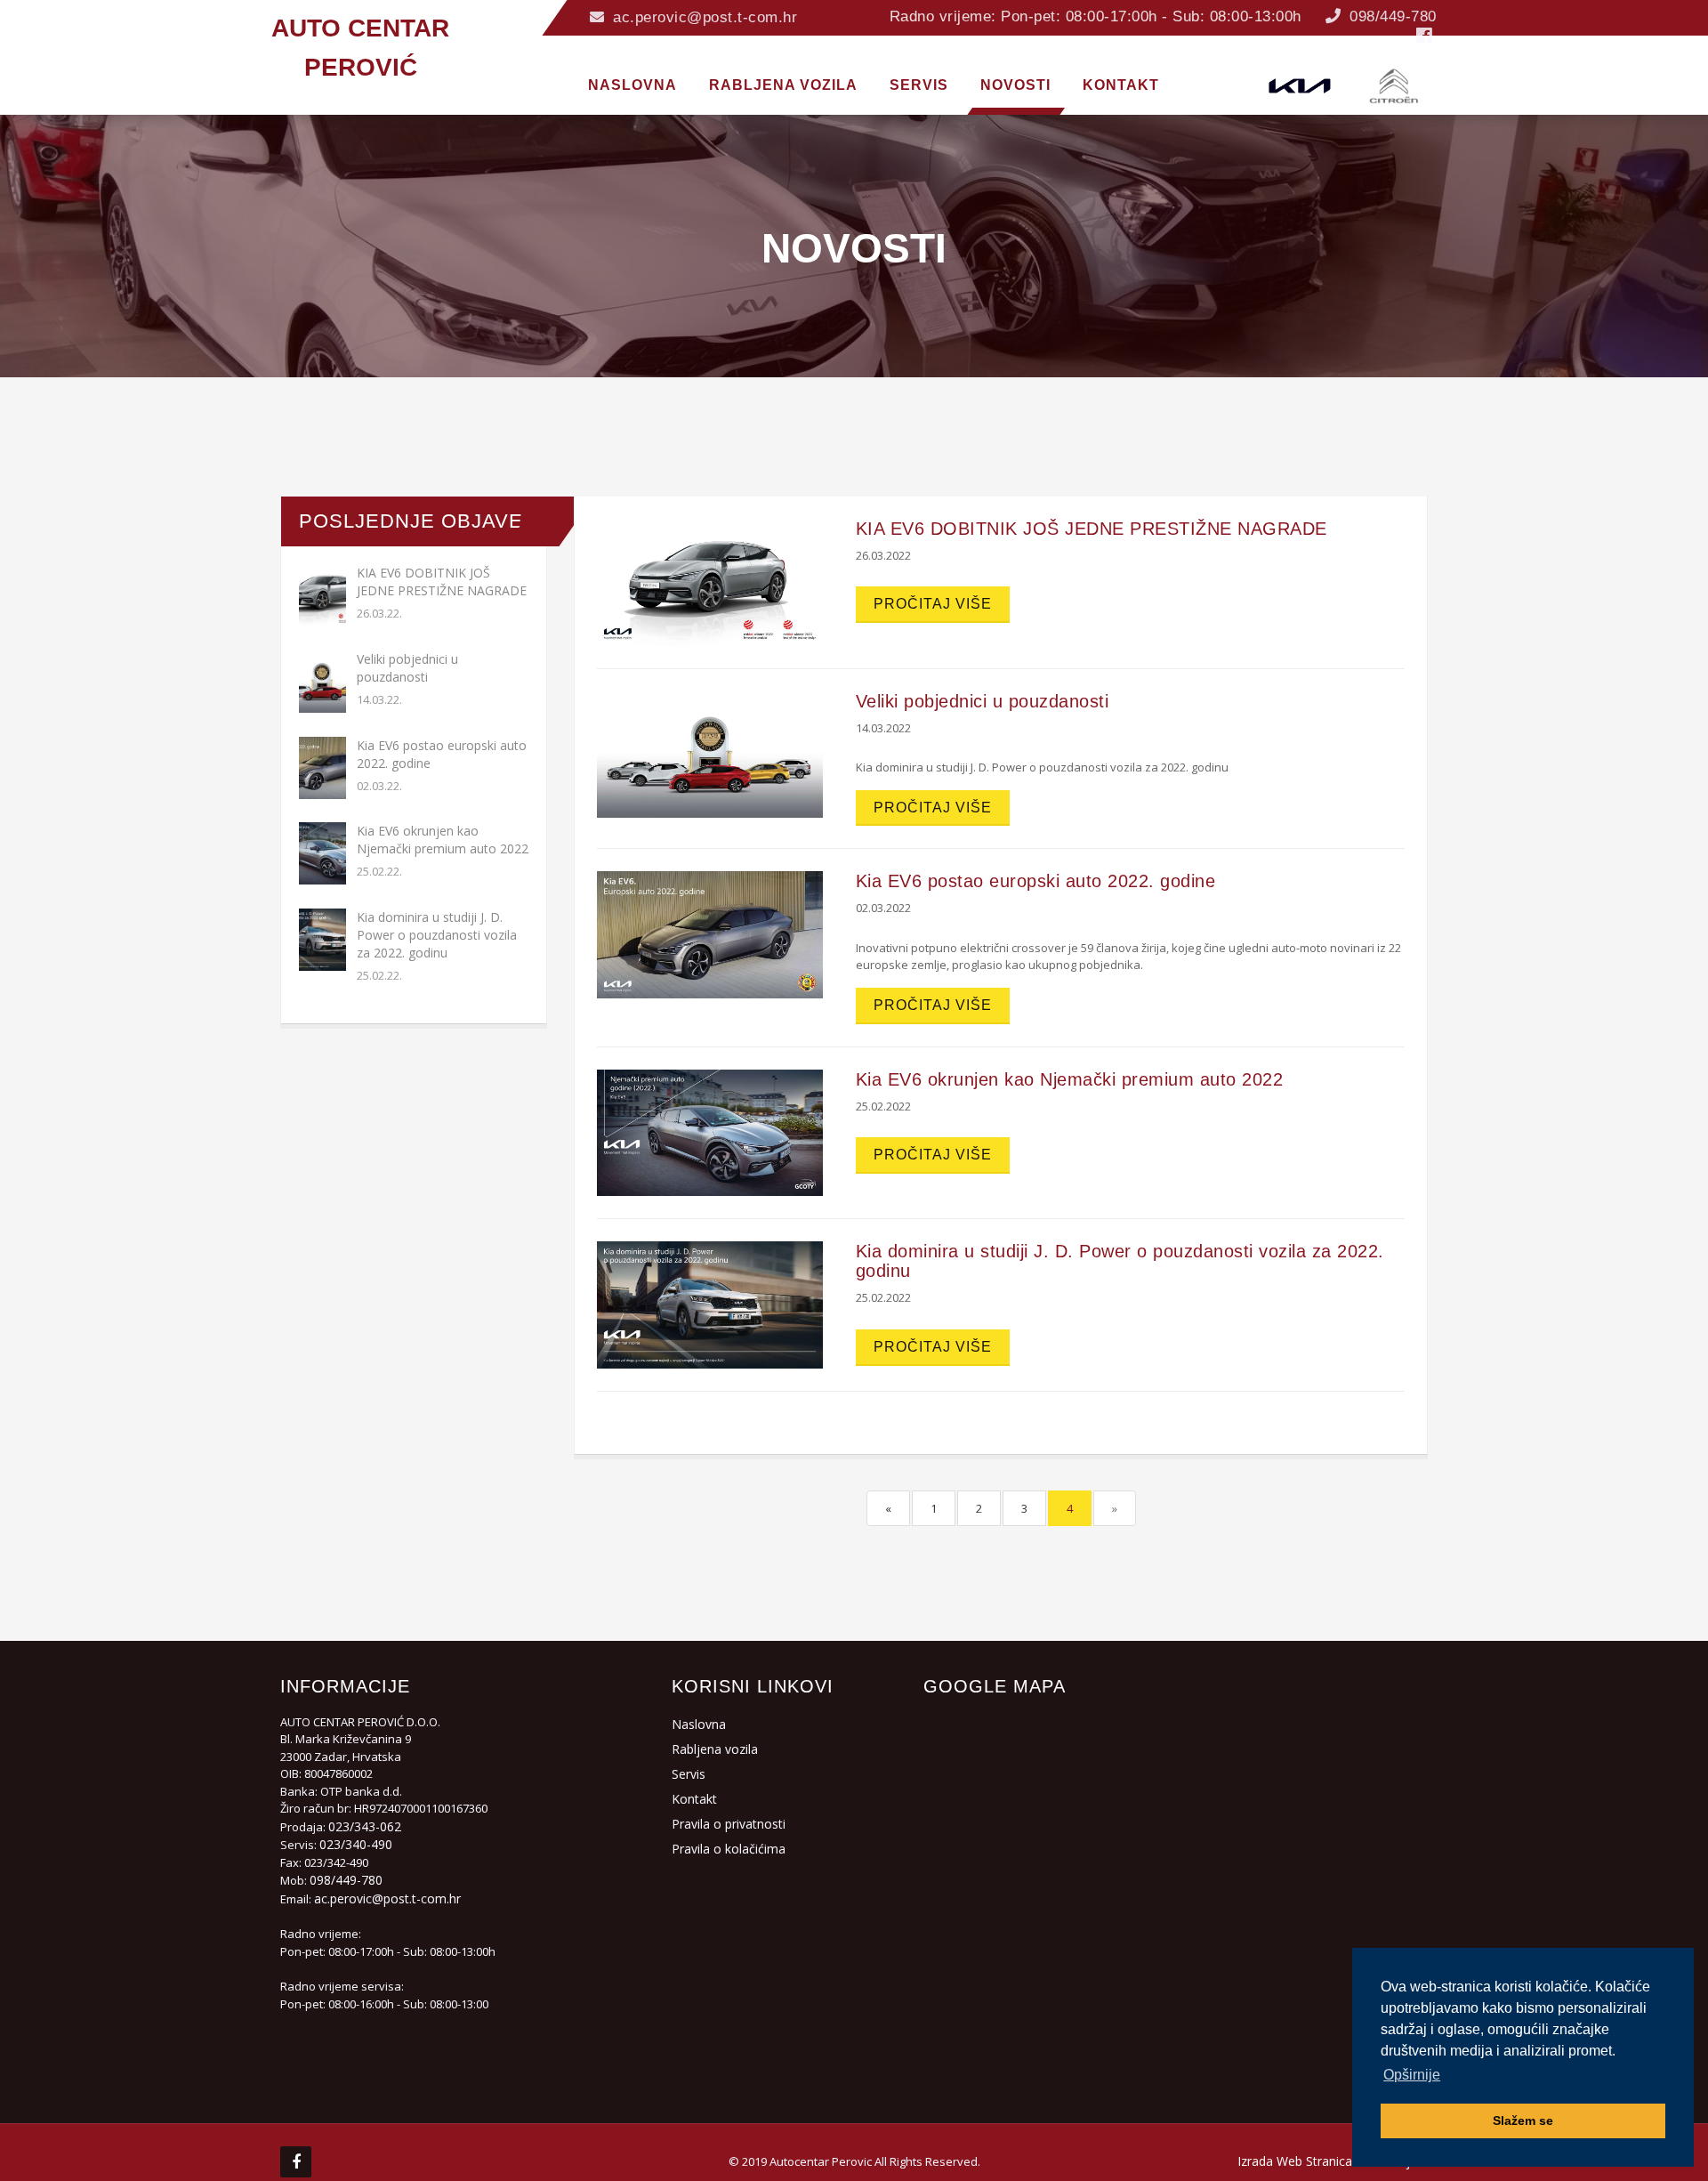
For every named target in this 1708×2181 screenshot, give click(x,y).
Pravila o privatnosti (729, 1824)
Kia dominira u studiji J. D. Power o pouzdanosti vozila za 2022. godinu (437, 935)
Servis (689, 1774)
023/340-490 (356, 1844)
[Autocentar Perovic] (285, 2)
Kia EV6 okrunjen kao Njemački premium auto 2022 (443, 840)
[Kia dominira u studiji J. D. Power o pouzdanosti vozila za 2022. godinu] (710, 1304)
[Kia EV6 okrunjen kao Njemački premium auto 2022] (710, 1131)
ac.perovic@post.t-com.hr (703, 17)
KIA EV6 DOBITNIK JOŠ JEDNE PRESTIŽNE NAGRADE (442, 582)
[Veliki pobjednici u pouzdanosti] (710, 753)
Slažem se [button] (1523, 2120)
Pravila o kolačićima (729, 1849)
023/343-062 (365, 1826)
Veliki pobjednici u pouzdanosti (407, 668)
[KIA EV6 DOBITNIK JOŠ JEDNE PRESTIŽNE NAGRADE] (710, 581)
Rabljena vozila (715, 1749)
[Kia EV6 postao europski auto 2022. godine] (710, 933)
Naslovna (699, 1724)
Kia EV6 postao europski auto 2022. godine (1036, 881)
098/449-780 (1391, 16)
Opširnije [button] (1412, 2075)
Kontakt (694, 1799)
